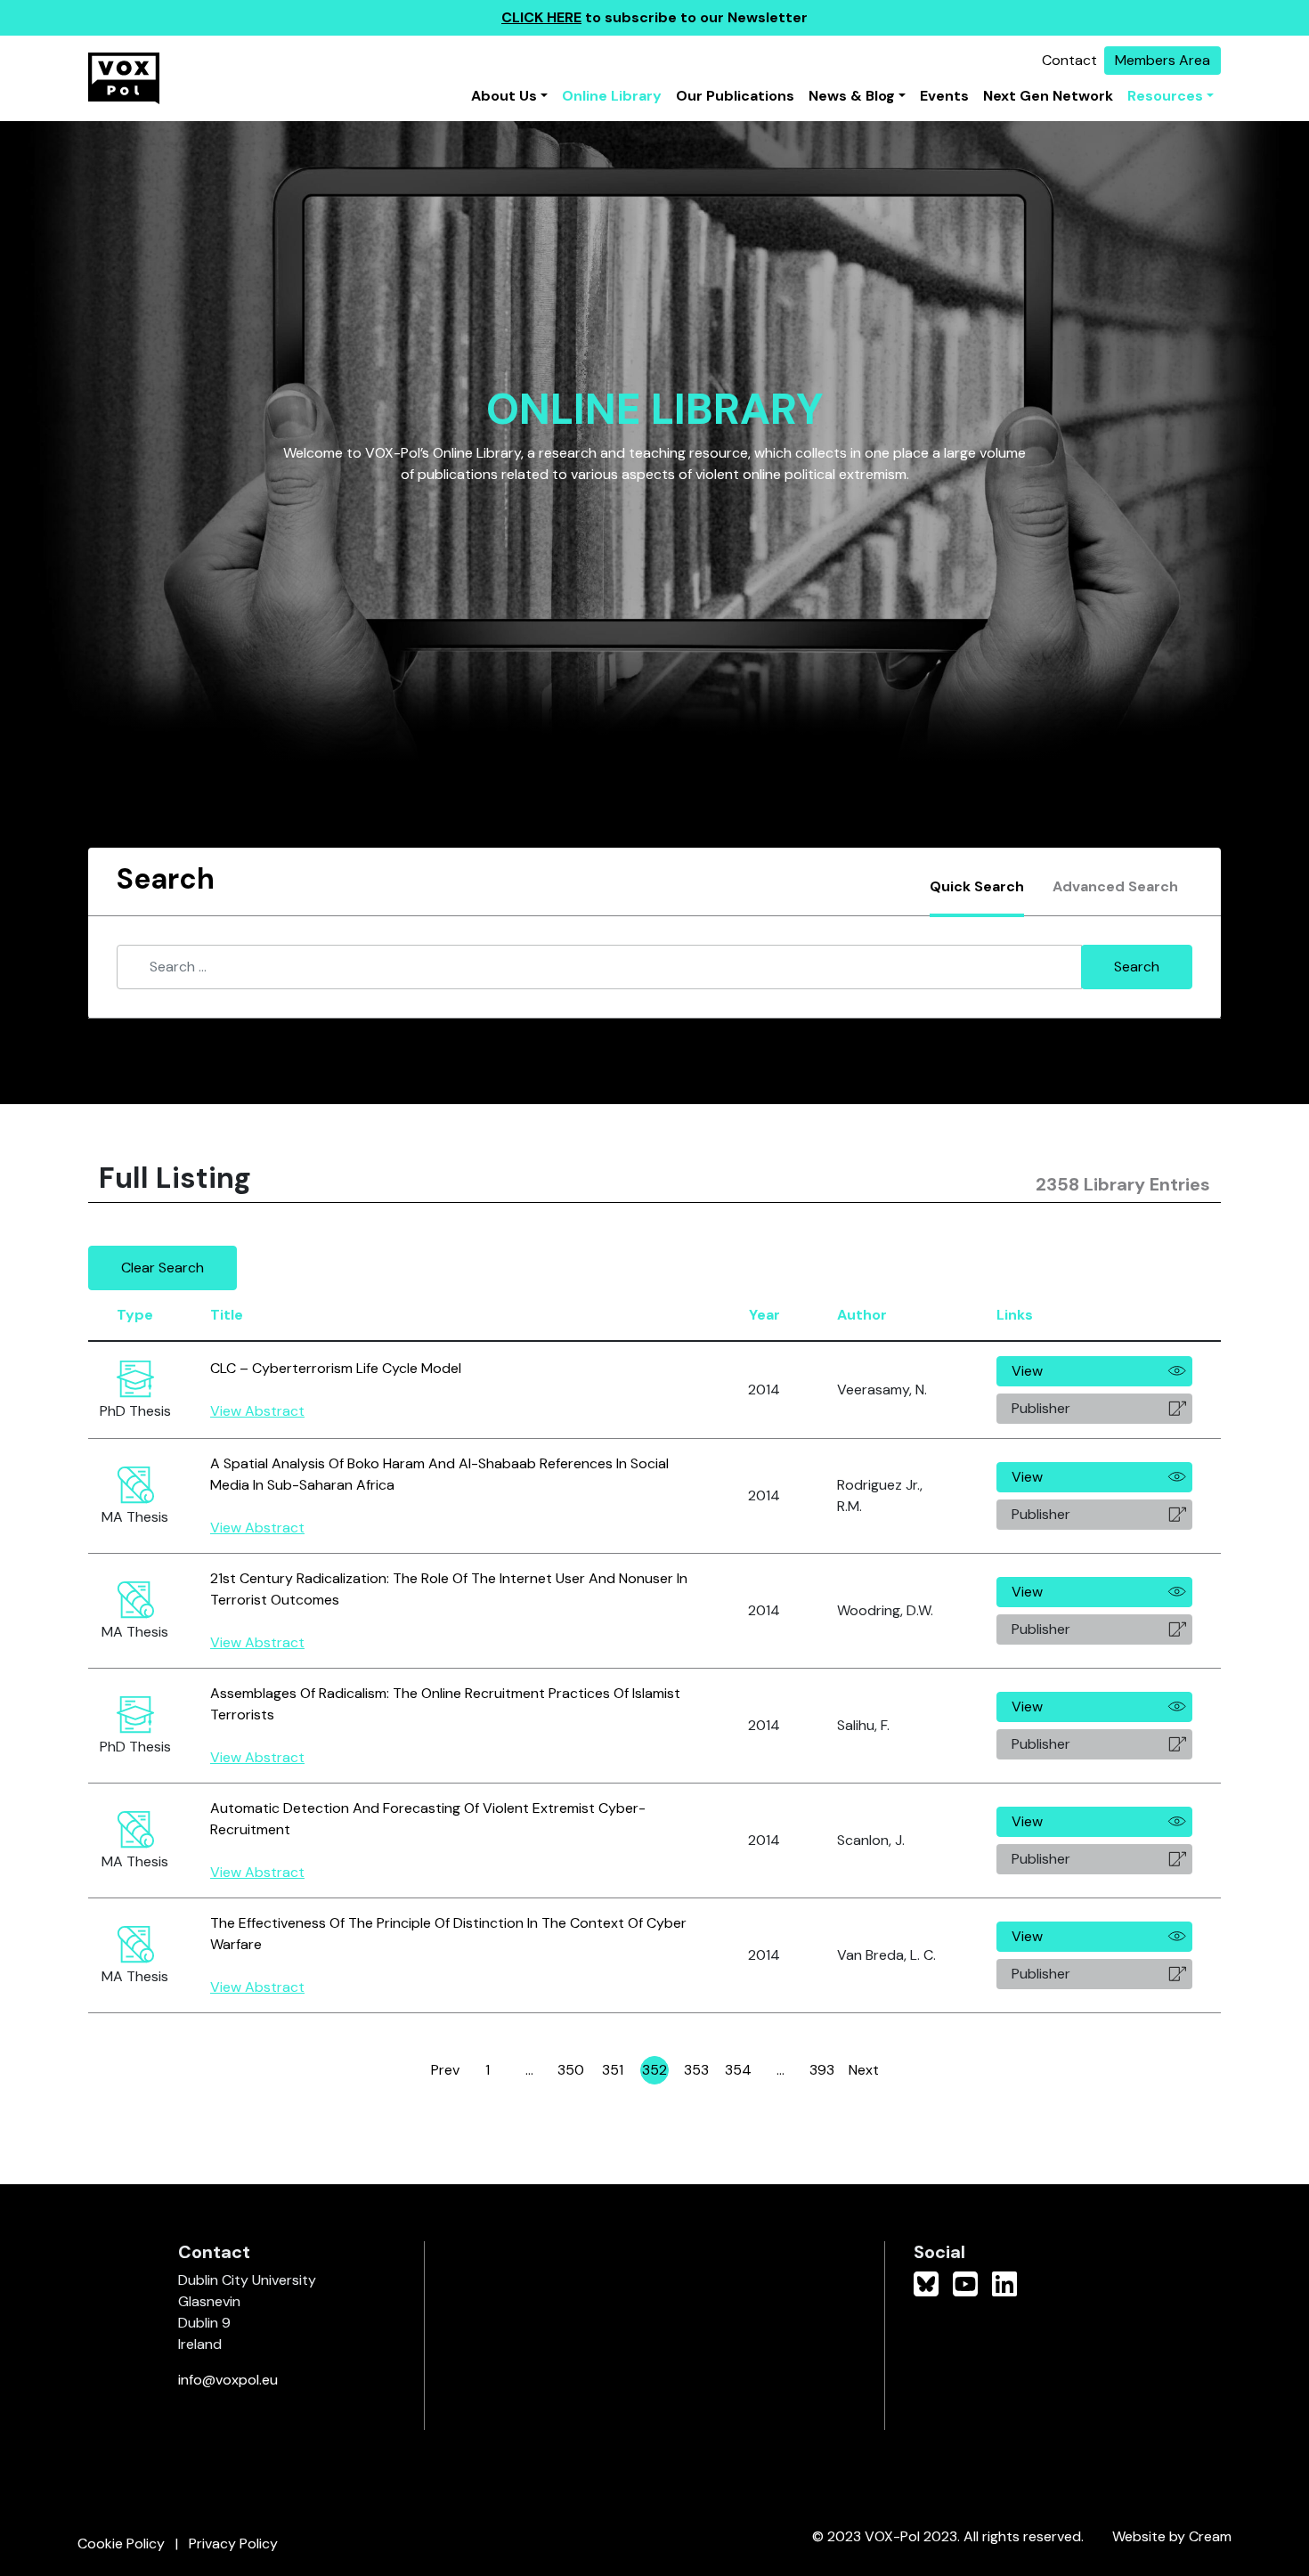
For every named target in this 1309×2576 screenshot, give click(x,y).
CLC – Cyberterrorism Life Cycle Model (336, 1368)
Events (944, 96)
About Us (504, 96)
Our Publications (735, 96)
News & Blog (852, 96)
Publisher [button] (1041, 1408)
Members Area (1163, 60)
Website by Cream (1172, 2536)
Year (764, 1315)
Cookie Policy (121, 2543)
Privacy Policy (233, 2543)
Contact (1069, 60)
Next (864, 2070)
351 (614, 2072)
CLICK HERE (541, 17)
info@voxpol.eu (228, 2380)
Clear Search (163, 1268)
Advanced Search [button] (1115, 886)
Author (862, 1315)
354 (739, 2072)
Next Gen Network (1048, 96)
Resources (1165, 96)
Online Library (612, 96)
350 (571, 2072)
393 (823, 2072)
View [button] (1027, 1371)
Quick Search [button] (977, 886)
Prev (445, 2070)
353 (697, 2072)
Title (227, 1315)
